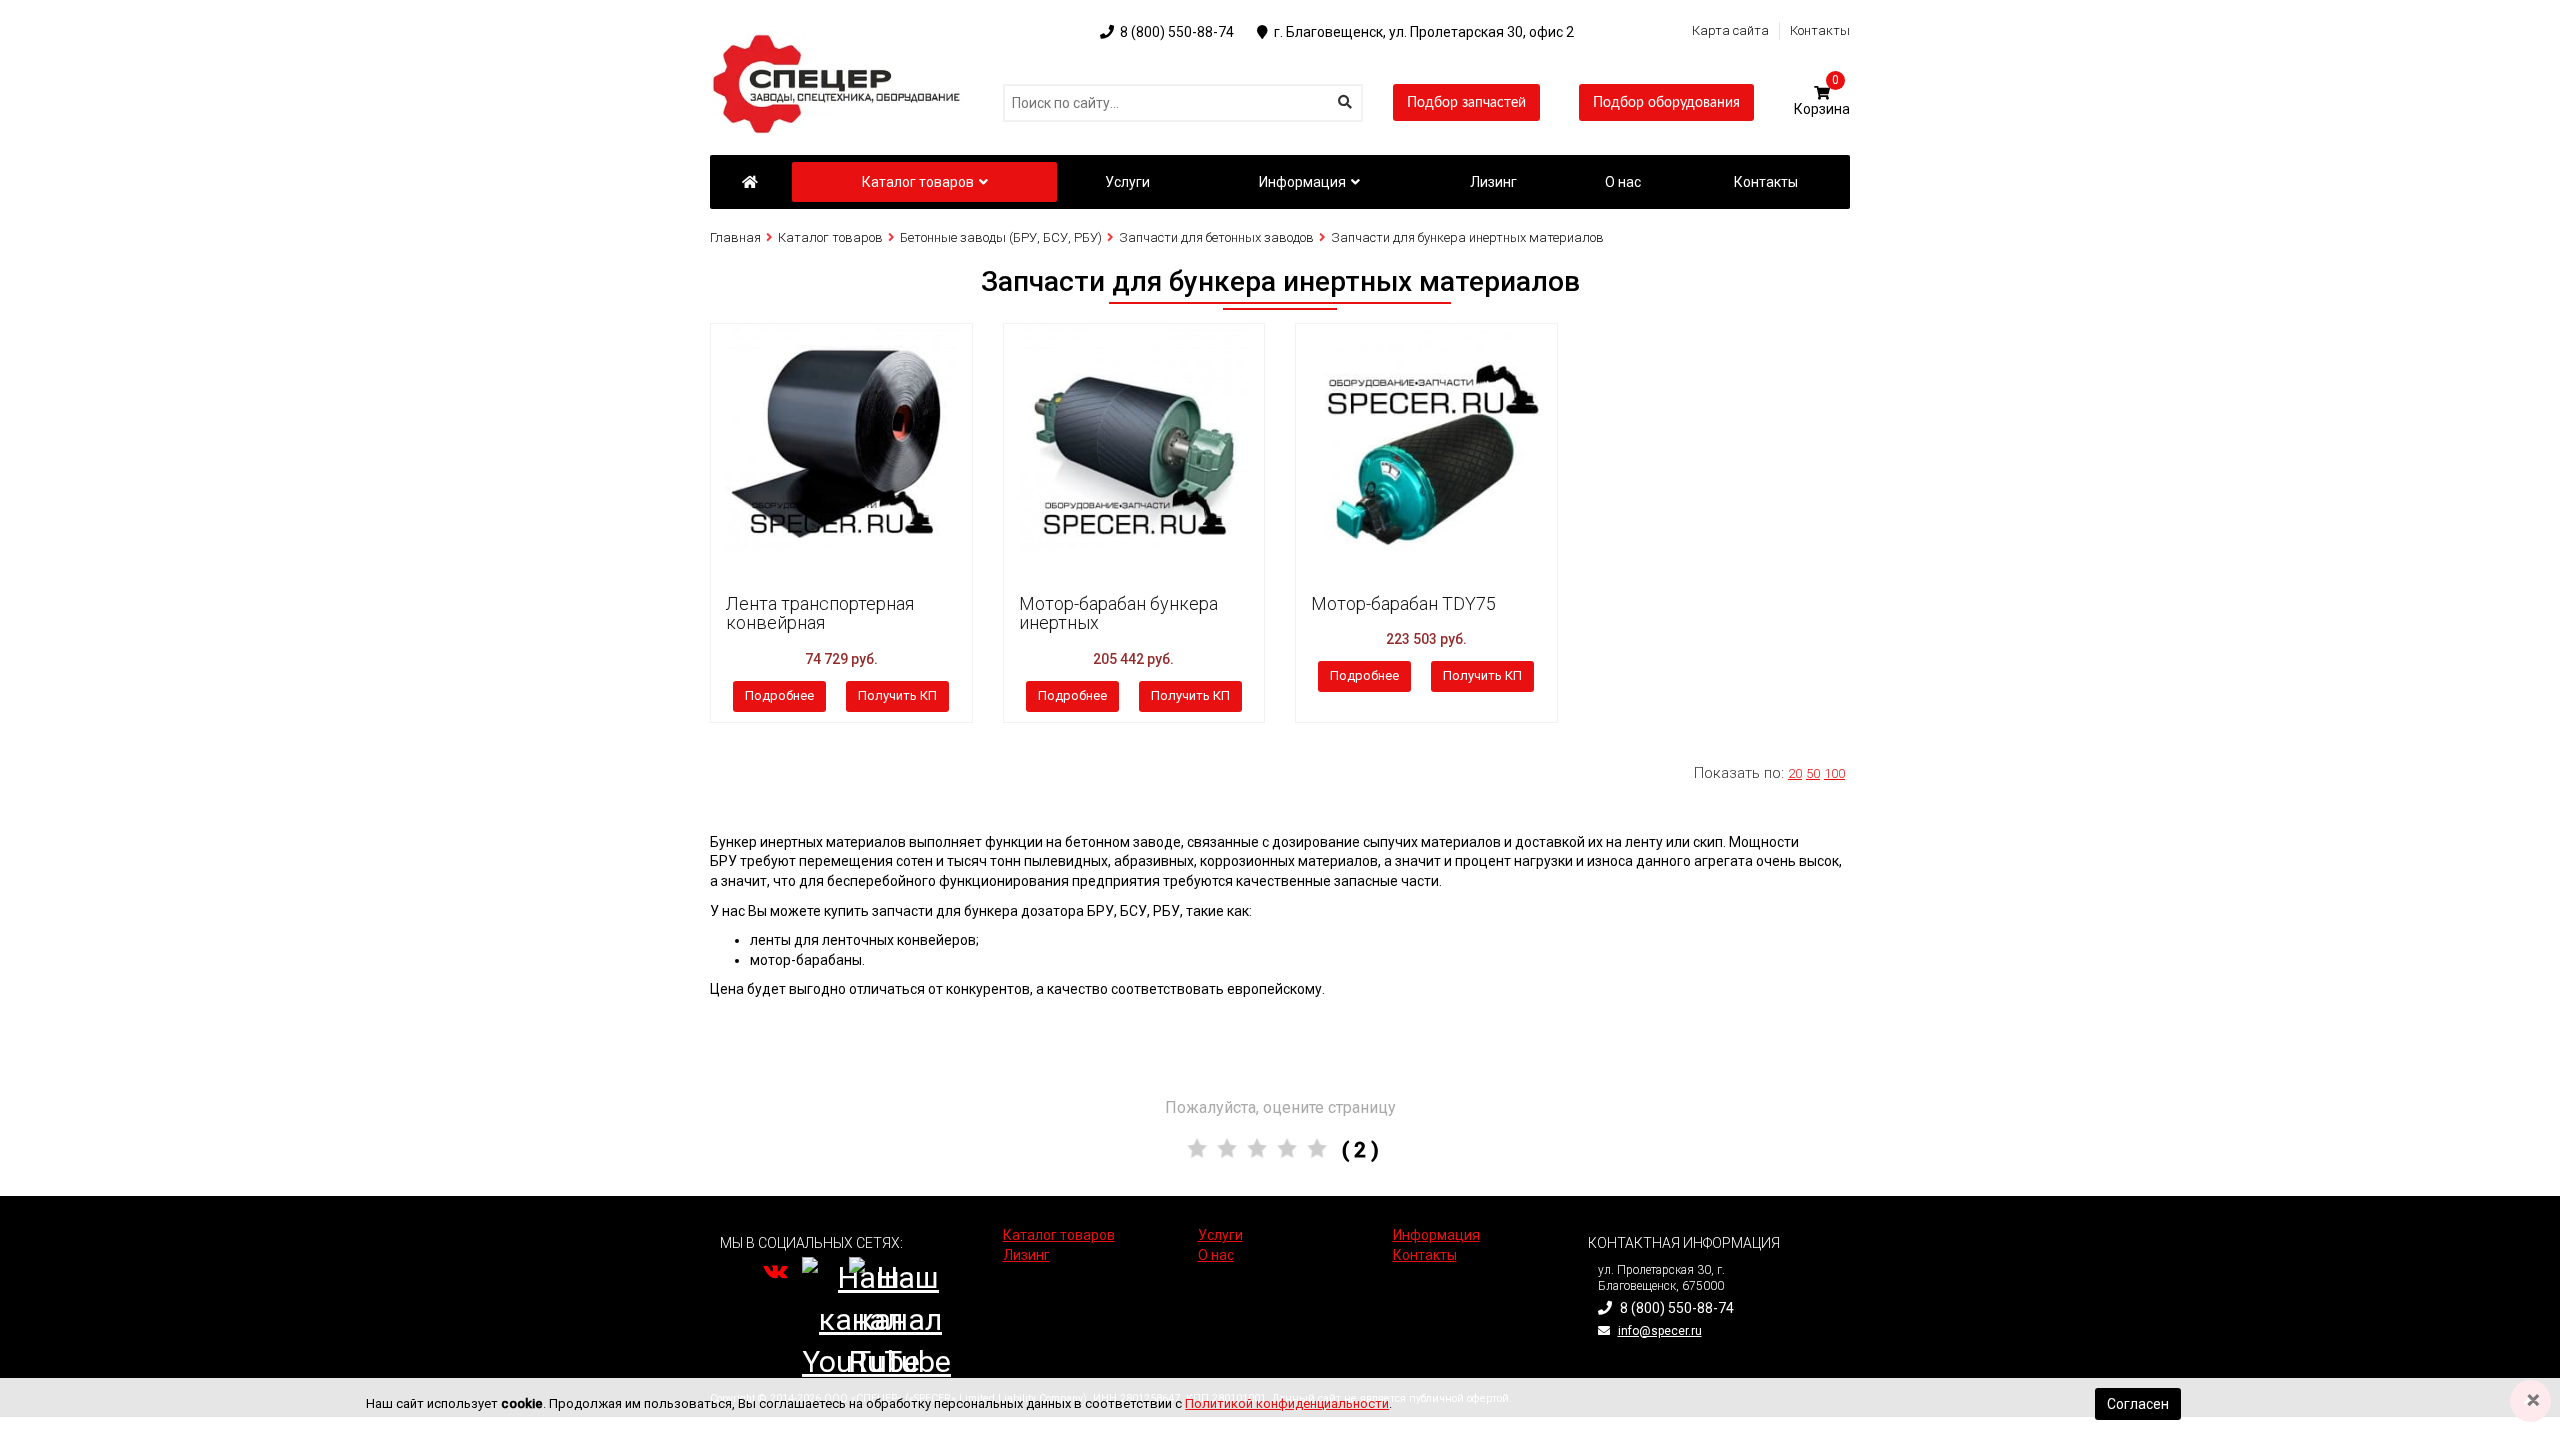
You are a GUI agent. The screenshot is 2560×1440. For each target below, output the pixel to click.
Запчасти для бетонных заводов (1216, 237)
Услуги (1220, 1235)
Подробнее (779, 695)
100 (1834, 773)
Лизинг (1026, 1255)
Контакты (1820, 30)
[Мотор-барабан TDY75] (1426, 439)
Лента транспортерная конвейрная (820, 613)
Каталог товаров (918, 182)
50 (1813, 773)
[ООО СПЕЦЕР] (840, 40)
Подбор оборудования (1666, 103)
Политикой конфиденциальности (1287, 1403)
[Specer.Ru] (749, 182)
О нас (1216, 1255)
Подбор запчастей (1466, 103)
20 (1795, 773)
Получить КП (897, 695)
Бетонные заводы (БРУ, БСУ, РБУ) (1001, 237)
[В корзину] (731, 346)
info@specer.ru (1660, 1331)
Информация (1302, 182)
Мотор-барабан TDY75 (1403, 603)
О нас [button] (1623, 182)
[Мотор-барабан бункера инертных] (1134, 439)
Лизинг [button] (1493, 182)
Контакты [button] (1766, 182)
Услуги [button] (1127, 182)
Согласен (2138, 1404)
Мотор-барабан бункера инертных (1118, 613)
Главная (735, 237)
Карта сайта (1730, 30)
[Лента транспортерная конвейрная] (841, 439)
